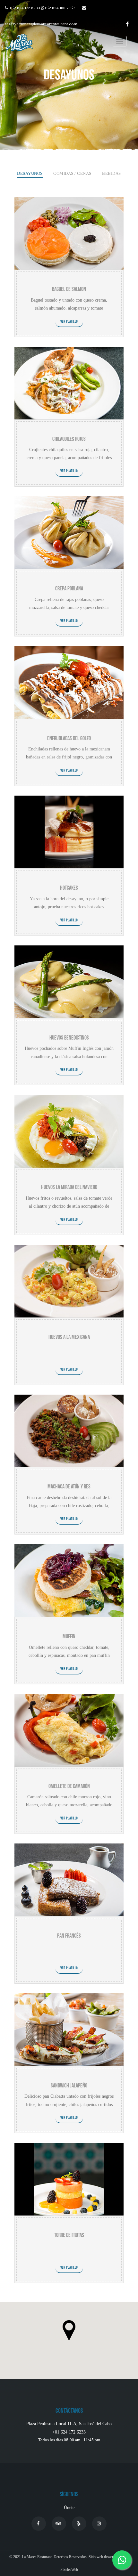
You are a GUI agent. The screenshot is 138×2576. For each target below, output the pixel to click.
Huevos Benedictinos (69, 1038)
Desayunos (30, 174)
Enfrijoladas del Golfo (69, 738)
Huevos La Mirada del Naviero (69, 1187)
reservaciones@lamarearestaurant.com (41, 24)
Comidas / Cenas (72, 174)
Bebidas (112, 174)
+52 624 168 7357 (60, 8)
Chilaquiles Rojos (69, 439)
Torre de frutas (69, 2235)
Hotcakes (69, 888)
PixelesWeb (69, 2570)
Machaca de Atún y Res (69, 1487)
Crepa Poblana (69, 589)
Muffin (69, 1636)
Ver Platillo (69, 322)
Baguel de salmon (69, 289)
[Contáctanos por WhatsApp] (122, 2558)
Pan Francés (69, 1936)
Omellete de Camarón (69, 1786)
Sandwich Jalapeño (69, 2086)
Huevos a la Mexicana (69, 1337)
